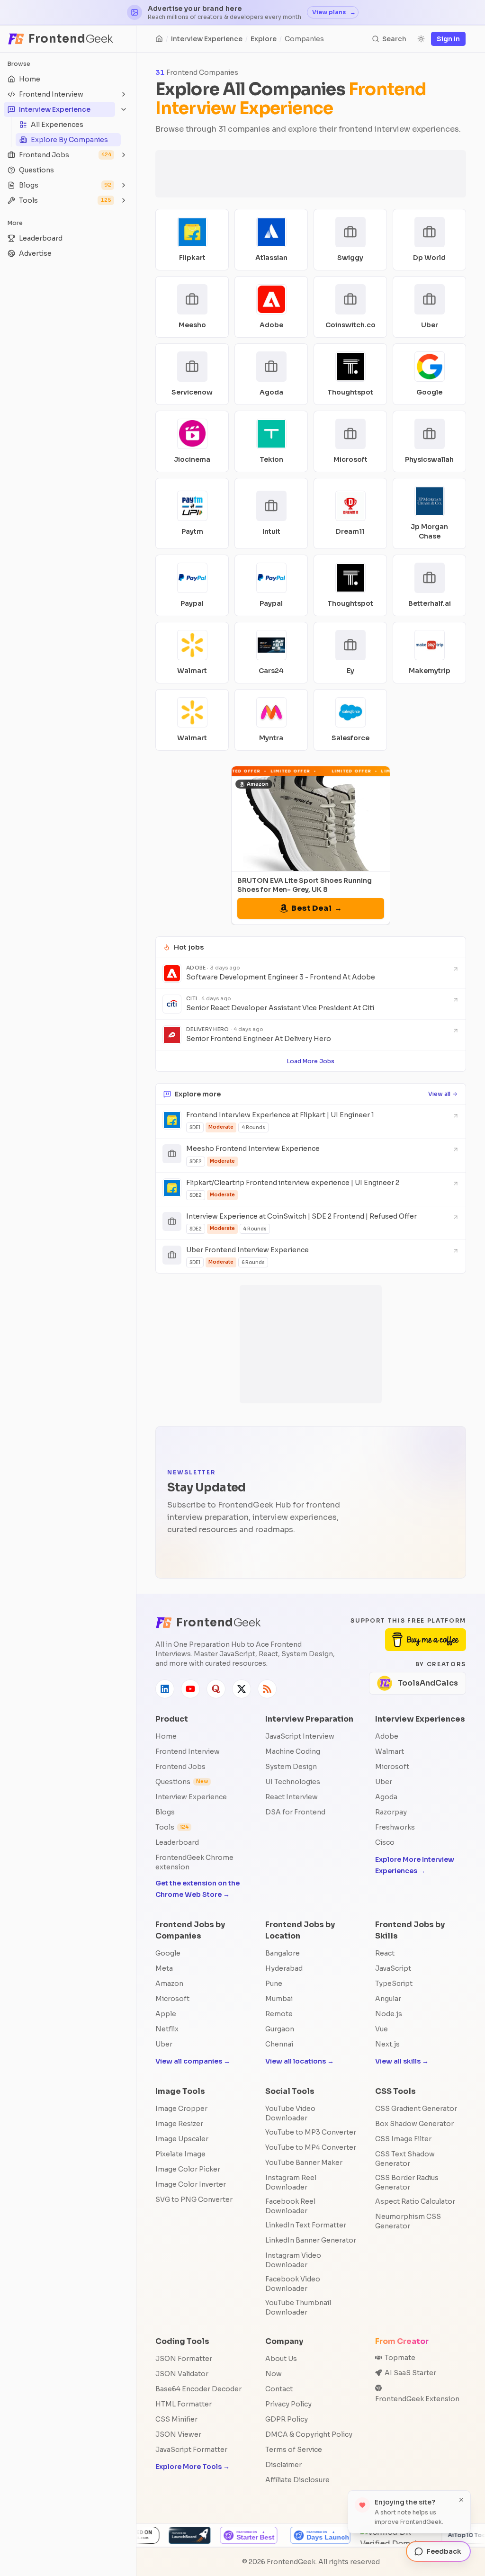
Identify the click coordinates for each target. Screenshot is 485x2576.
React (385, 1953)
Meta (164, 1968)
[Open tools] (124, 200)
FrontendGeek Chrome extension (194, 1862)
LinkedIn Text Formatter (306, 2225)
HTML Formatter (184, 2404)
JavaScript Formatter (191, 2450)
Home (166, 1736)
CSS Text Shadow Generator (405, 2159)
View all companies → (193, 2061)
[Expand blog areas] (124, 185)
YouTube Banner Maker (304, 2163)
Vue (382, 2029)
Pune (274, 1984)
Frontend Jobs (180, 1767)
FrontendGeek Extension (417, 2399)
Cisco (385, 1842)
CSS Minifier (176, 2419)
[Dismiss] (461, 2500)
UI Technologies (293, 1782)
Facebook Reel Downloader (290, 2206)
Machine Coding (293, 1751)
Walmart (390, 1751)
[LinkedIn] (165, 1689)
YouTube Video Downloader (290, 2113)
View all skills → (402, 2061)
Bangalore (283, 1953)
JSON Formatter (184, 2359)
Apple (166, 2014)
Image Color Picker (188, 2169)
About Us (281, 2359)
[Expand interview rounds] (124, 94)
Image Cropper (181, 2109)
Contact (279, 2389)
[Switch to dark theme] (421, 39)
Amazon (169, 1984)
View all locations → (300, 2061)
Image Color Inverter (191, 2184)
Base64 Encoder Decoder (198, 2389)
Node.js (389, 2014)
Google (168, 1953)
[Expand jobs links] (124, 155)
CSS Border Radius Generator (407, 2182)
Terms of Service (294, 2450)
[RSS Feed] (267, 1689)
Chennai (279, 2044)
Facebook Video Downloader (293, 2284)
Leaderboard (177, 1842)
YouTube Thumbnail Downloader (298, 2307)
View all (439, 1094)
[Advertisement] (311, 174)
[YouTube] (190, 1689)
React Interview (292, 1797)
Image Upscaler (182, 2139)
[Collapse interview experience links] (124, 109)
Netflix (167, 2029)
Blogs (165, 1812)
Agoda (386, 1797)
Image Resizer (179, 2124)
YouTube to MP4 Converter (311, 2147)
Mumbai (279, 1999)
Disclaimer (283, 2465)
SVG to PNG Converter (194, 2199)
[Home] (159, 39)
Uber (384, 1782)
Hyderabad (284, 1968)
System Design (291, 1767)
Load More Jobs (311, 1061)
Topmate (400, 2358)
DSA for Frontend (295, 1812)
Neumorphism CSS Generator (408, 2221)
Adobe (387, 1736)
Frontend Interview (188, 1751)
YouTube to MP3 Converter (311, 2132)
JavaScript (393, 1968)
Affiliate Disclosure (297, 2480)
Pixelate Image (180, 2154)
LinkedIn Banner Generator (311, 2240)
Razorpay (391, 1812)
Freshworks (395, 1827)
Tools (172, 1827)
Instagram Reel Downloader (291, 2182)
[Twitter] (242, 1689)
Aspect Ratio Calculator (415, 2201)
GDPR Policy (287, 2419)
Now (274, 2374)
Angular (388, 1999)
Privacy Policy (288, 2404)
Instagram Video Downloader (293, 2260)
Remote (279, 2014)
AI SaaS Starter (410, 2373)
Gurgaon (280, 2029)
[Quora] (216, 1689)
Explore (264, 39)
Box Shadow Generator (414, 2124)
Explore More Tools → (193, 2467)
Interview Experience (207, 39)
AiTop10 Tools (354, 2535)
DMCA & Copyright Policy (309, 2434)
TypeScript (394, 1984)
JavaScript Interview (300, 1736)
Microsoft (392, 1767)
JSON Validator (182, 2374)
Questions (182, 1782)
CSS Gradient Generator (416, 2109)
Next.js (387, 2044)
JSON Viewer (178, 2434)
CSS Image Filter (403, 2139)
